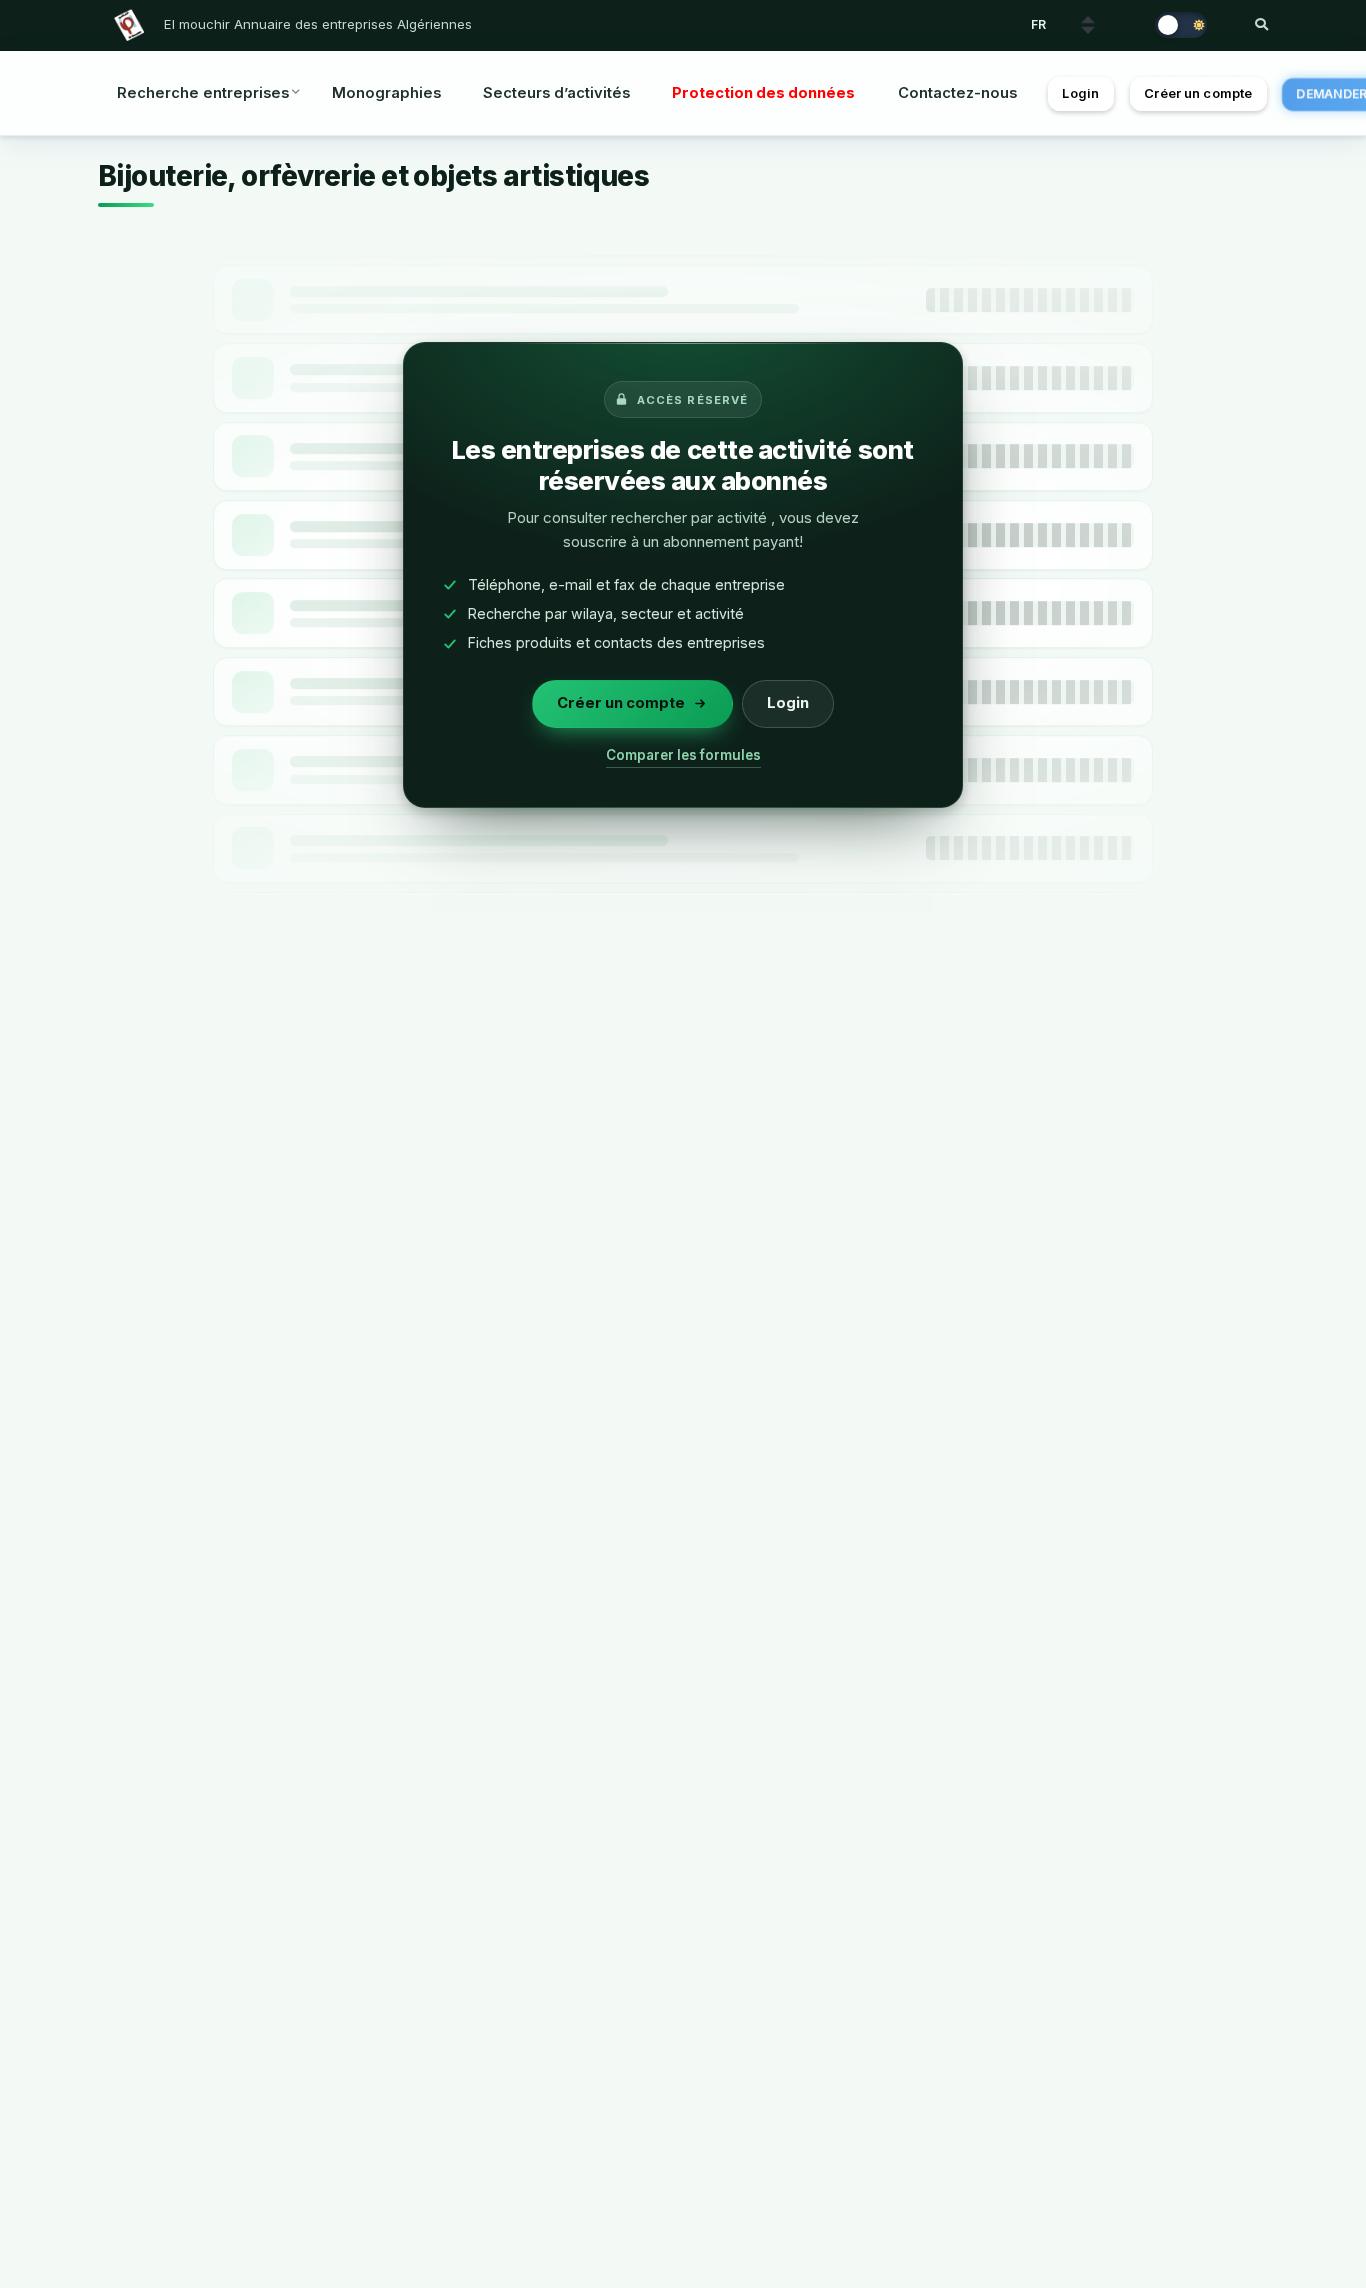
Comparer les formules (683, 755)
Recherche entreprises (203, 93)
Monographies (386, 93)
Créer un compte (1198, 93)
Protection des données (763, 93)
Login (1080, 93)
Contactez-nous (957, 93)
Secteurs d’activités (556, 93)
